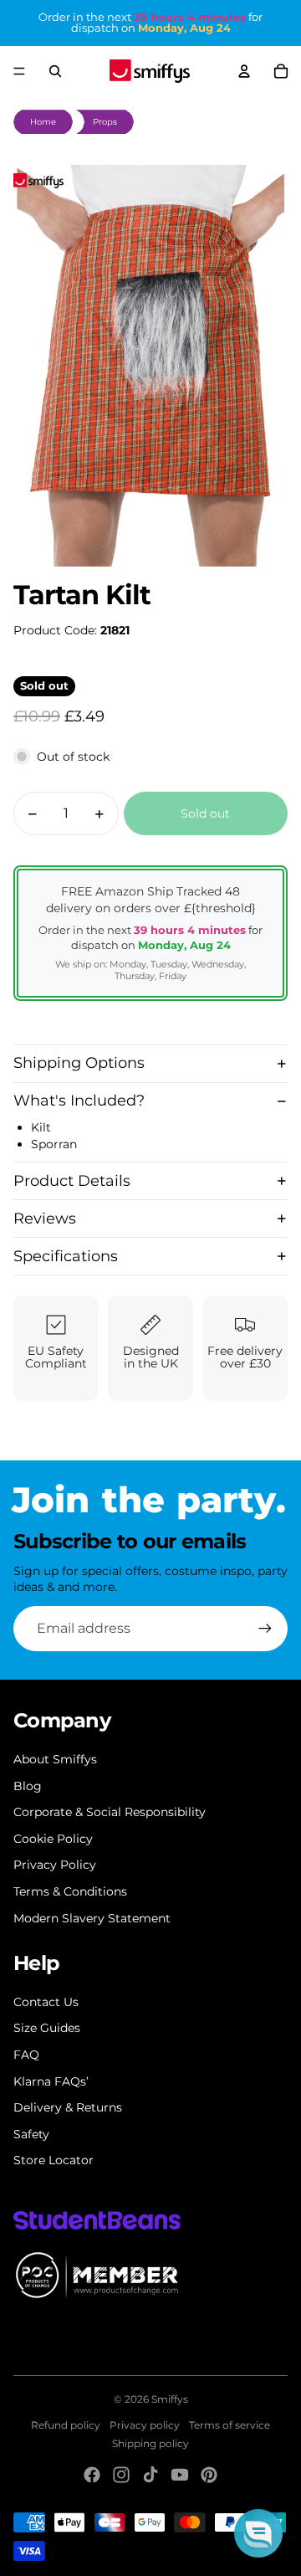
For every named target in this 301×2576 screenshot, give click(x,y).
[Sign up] (265, 1629)
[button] (258, 2533)
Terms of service (230, 2425)
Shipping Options (79, 1063)
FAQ (26, 2055)
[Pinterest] (209, 2475)
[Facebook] (92, 2475)
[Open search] (55, 71)
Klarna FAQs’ (51, 2081)
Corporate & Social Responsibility (110, 1812)
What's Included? (79, 1101)
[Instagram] (121, 2475)
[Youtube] (180, 2475)
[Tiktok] (150, 2475)
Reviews (45, 1219)
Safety (31, 2134)
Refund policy (66, 2425)
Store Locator (54, 2160)
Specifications (66, 1256)
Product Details (72, 1181)
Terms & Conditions (70, 1891)
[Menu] (19, 71)
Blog (28, 1786)
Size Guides (47, 2028)
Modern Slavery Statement (92, 1918)
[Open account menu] (244, 71)
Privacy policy (145, 2425)
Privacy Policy (55, 1865)
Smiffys (170, 2399)
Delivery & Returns (68, 2107)
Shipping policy (150, 2443)
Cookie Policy (53, 1839)
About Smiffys (55, 1759)
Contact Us (46, 2002)
